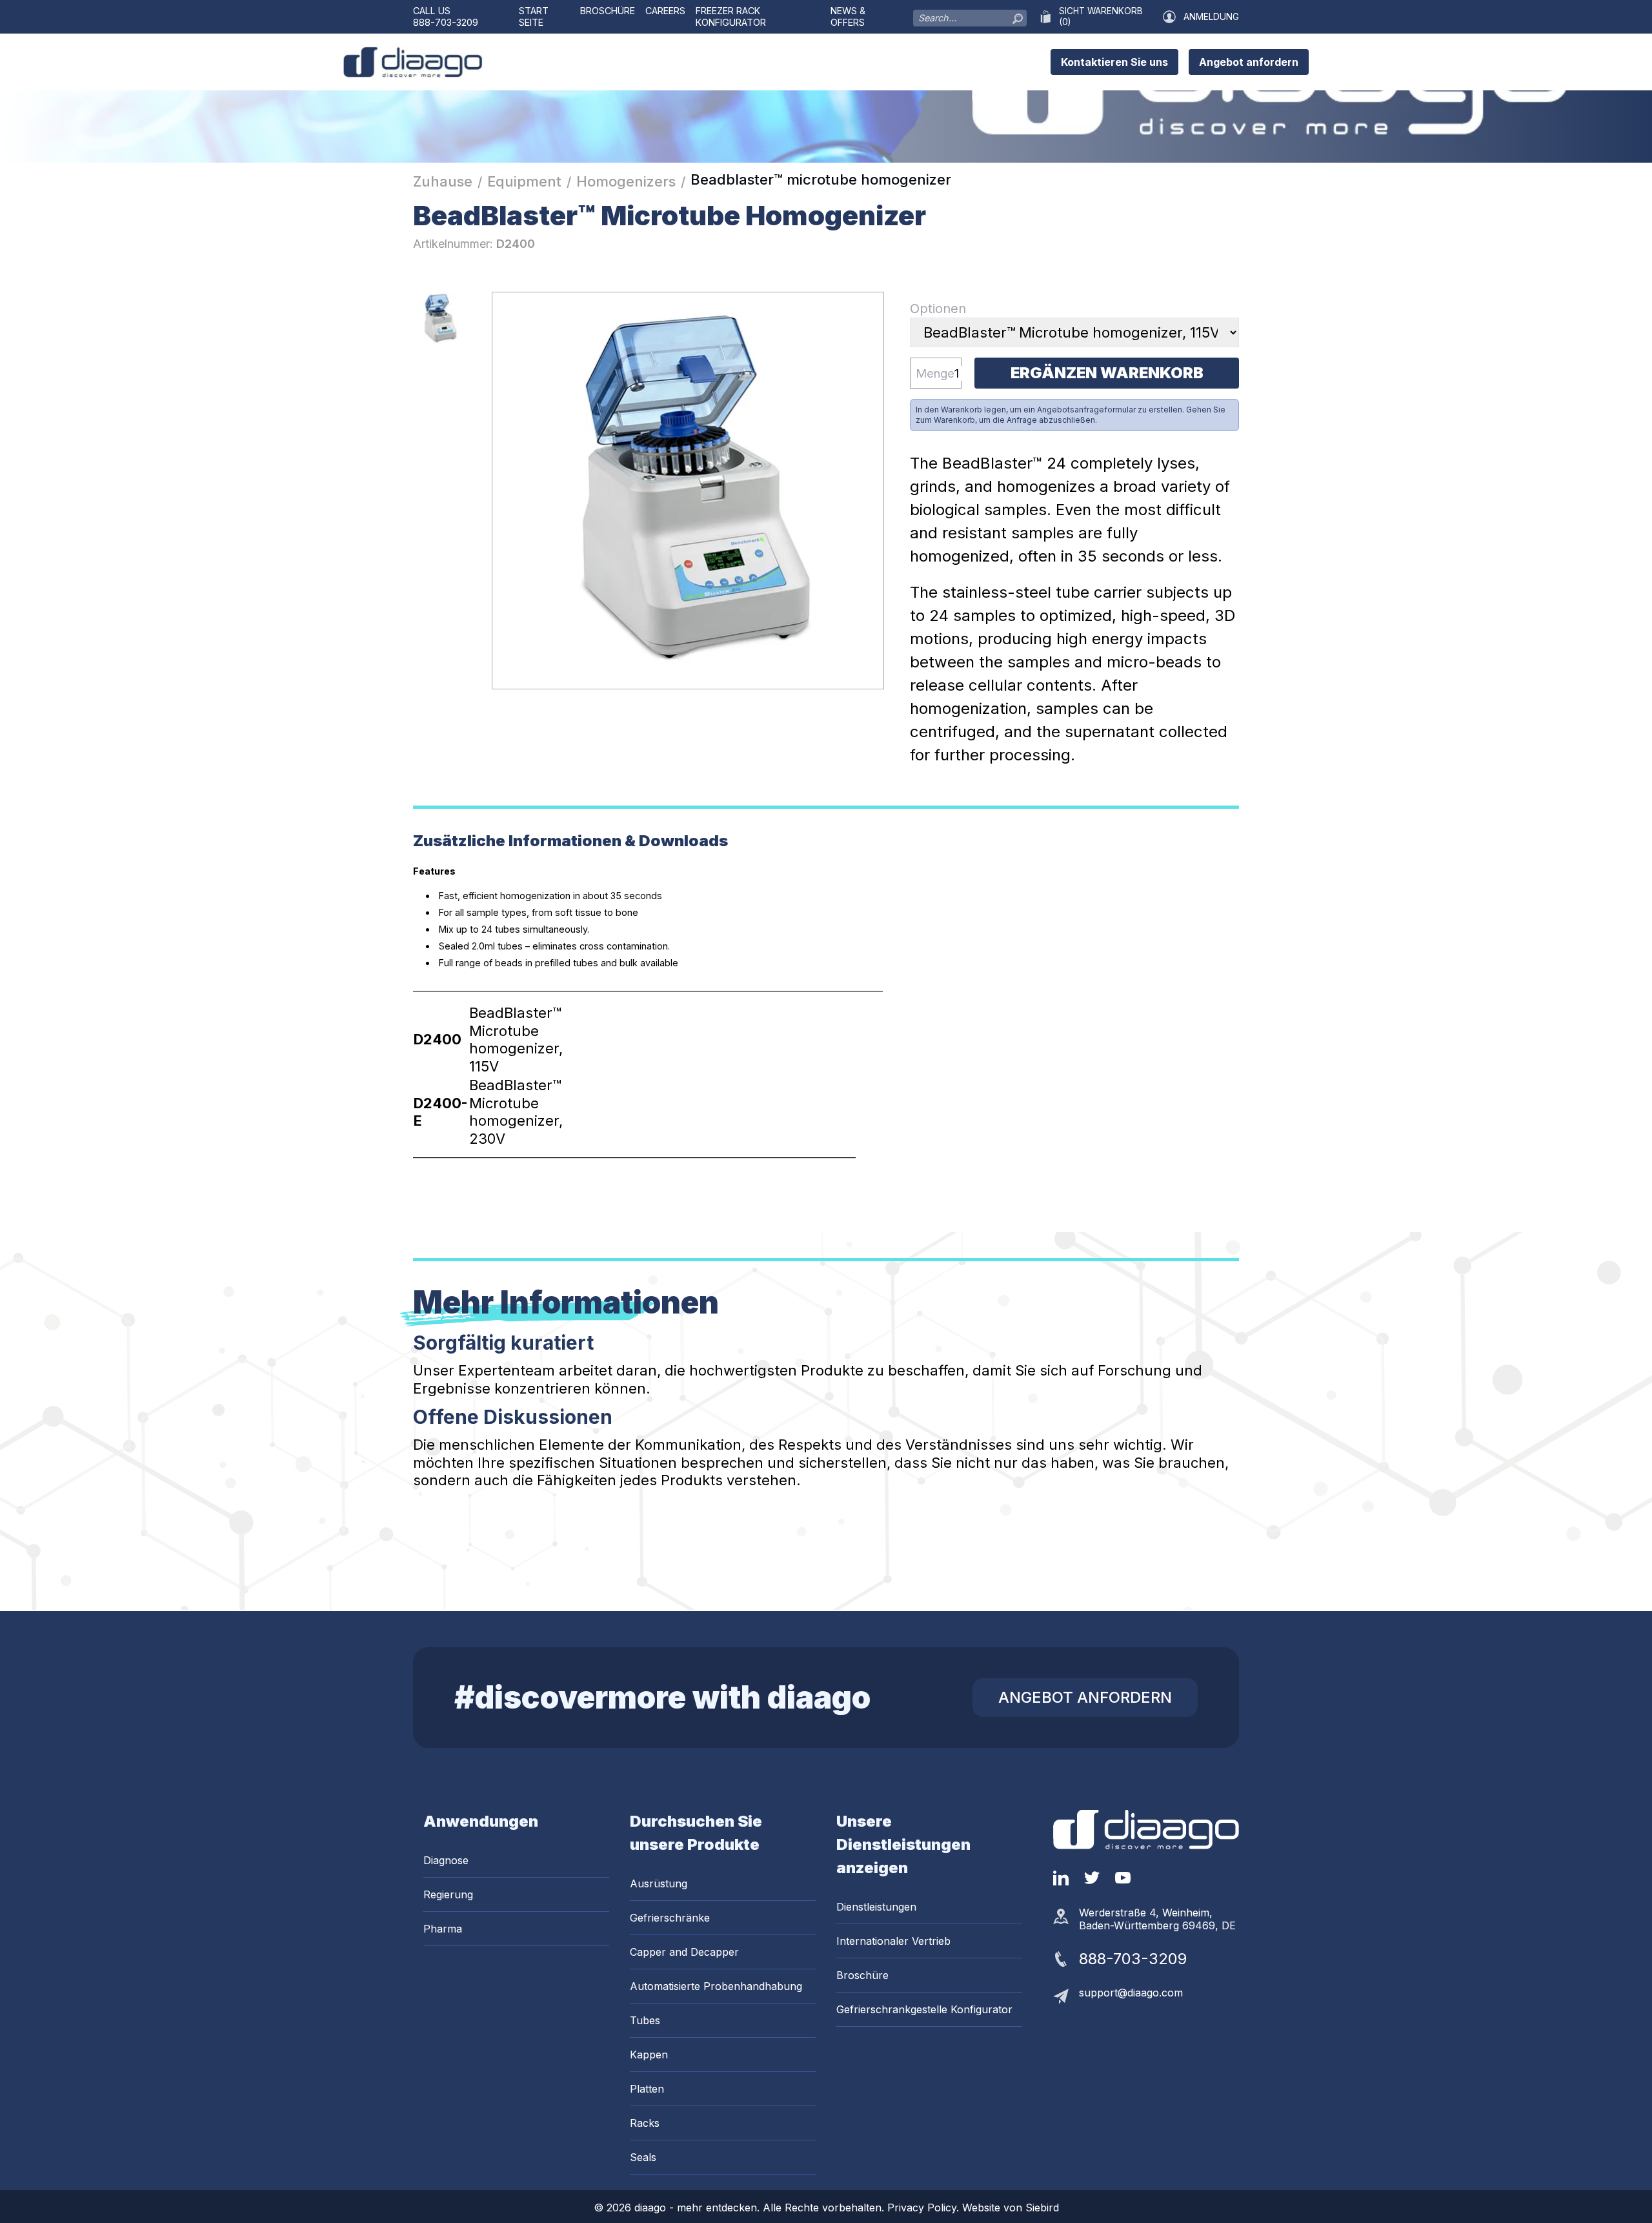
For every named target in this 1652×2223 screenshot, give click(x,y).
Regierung (448, 1894)
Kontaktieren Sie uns (1114, 62)
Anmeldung (1211, 17)
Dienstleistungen (876, 1907)
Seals (643, 2157)
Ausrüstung (659, 1883)
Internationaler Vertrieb (893, 1941)
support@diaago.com (1131, 1993)
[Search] (1018, 15)
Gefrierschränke (670, 1918)
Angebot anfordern (1249, 62)
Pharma (443, 1929)
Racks (645, 2123)
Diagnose (446, 1860)
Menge (935, 373)
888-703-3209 (446, 22)
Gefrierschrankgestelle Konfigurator (924, 2009)
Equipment (524, 181)
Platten (647, 2089)
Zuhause (443, 181)
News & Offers (848, 16)
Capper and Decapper (684, 1952)
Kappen (649, 2055)
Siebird (1042, 2208)
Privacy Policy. (925, 2208)
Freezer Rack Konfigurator (731, 16)
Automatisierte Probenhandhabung (716, 1986)
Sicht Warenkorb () (1101, 16)
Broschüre (608, 11)
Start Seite (534, 16)
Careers (665, 11)
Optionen (938, 309)
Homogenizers (626, 181)
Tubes (645, 2020)
